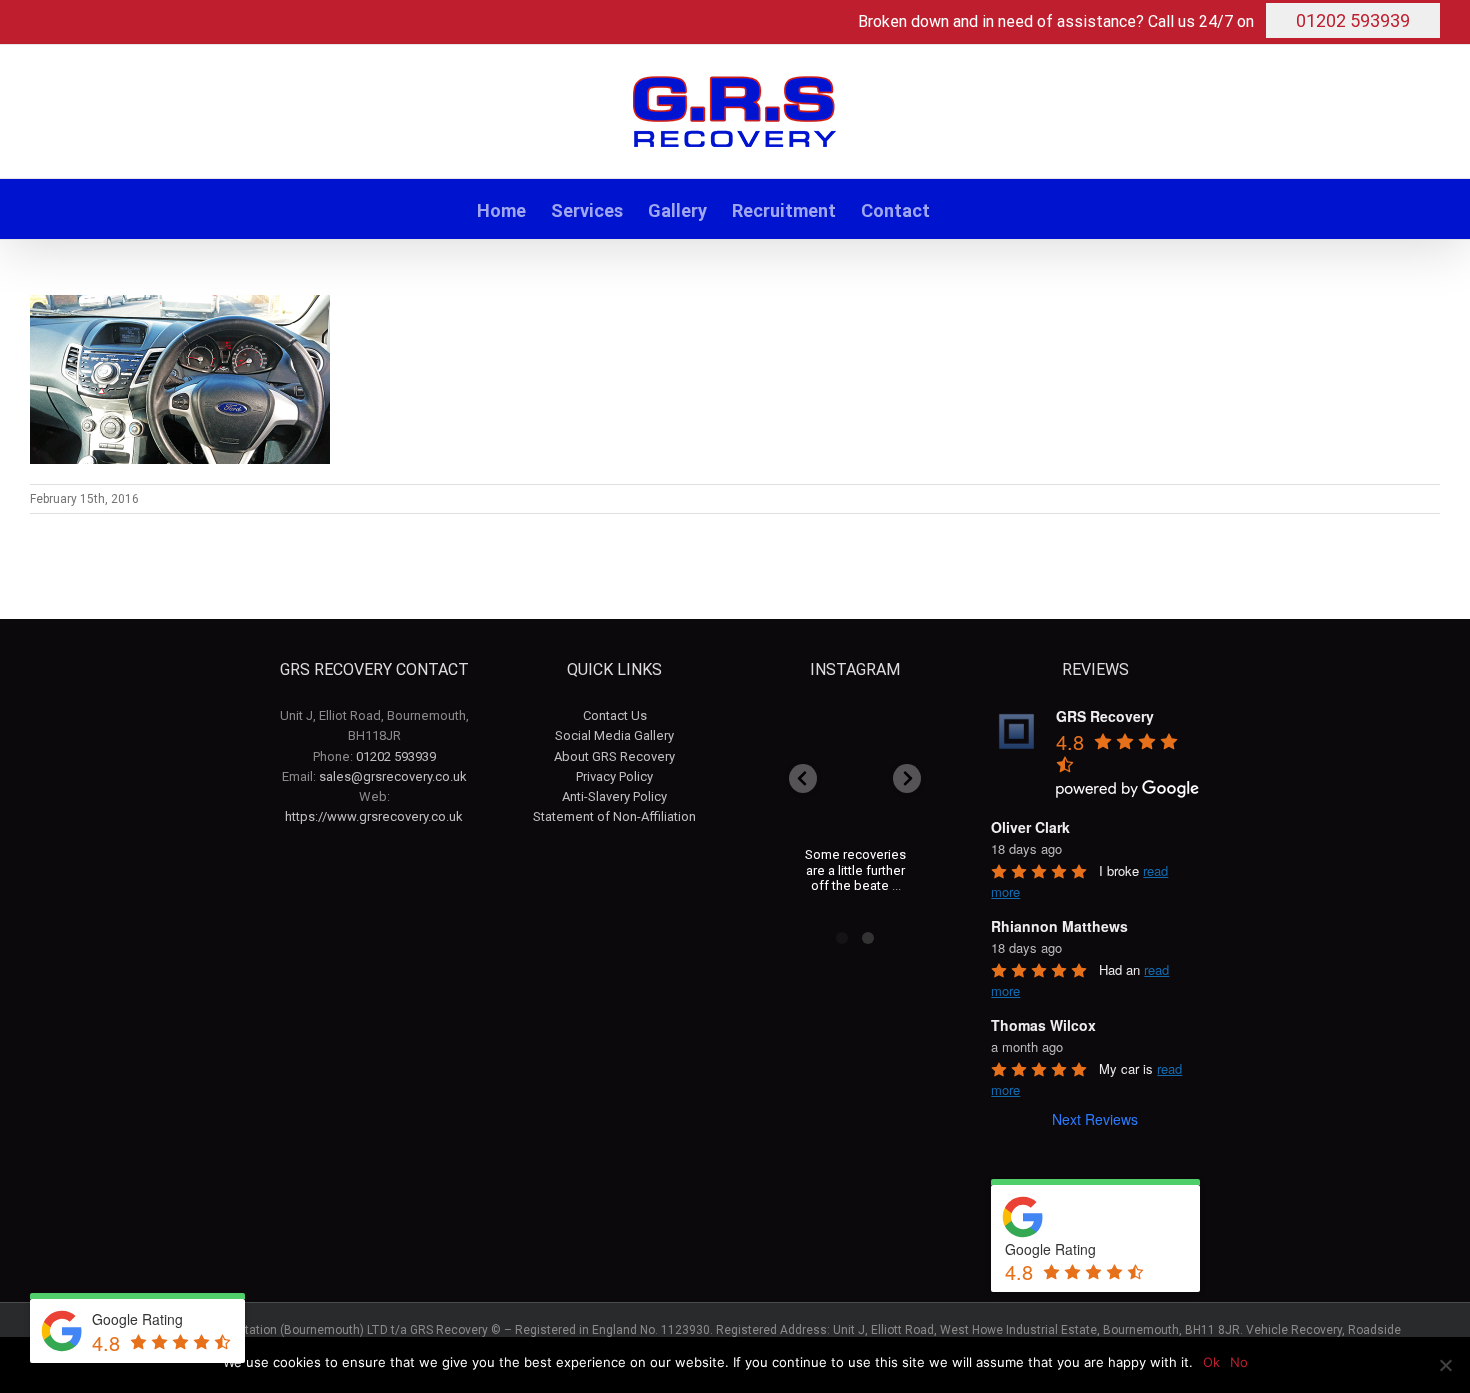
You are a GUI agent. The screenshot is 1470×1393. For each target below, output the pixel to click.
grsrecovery (854, 733)
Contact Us (615, 715)
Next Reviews (1095, 1119)
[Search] (962, 209)
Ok (1211, 1362)
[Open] (856, 779)
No (1239, 1362)
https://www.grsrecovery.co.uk (374, 816)
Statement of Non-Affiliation (614, 816)
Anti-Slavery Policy (614, 796)
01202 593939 (1353, 20)
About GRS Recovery (614, 756)
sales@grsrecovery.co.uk (393, 776)
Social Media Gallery (614, 735)
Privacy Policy (614, 776)
